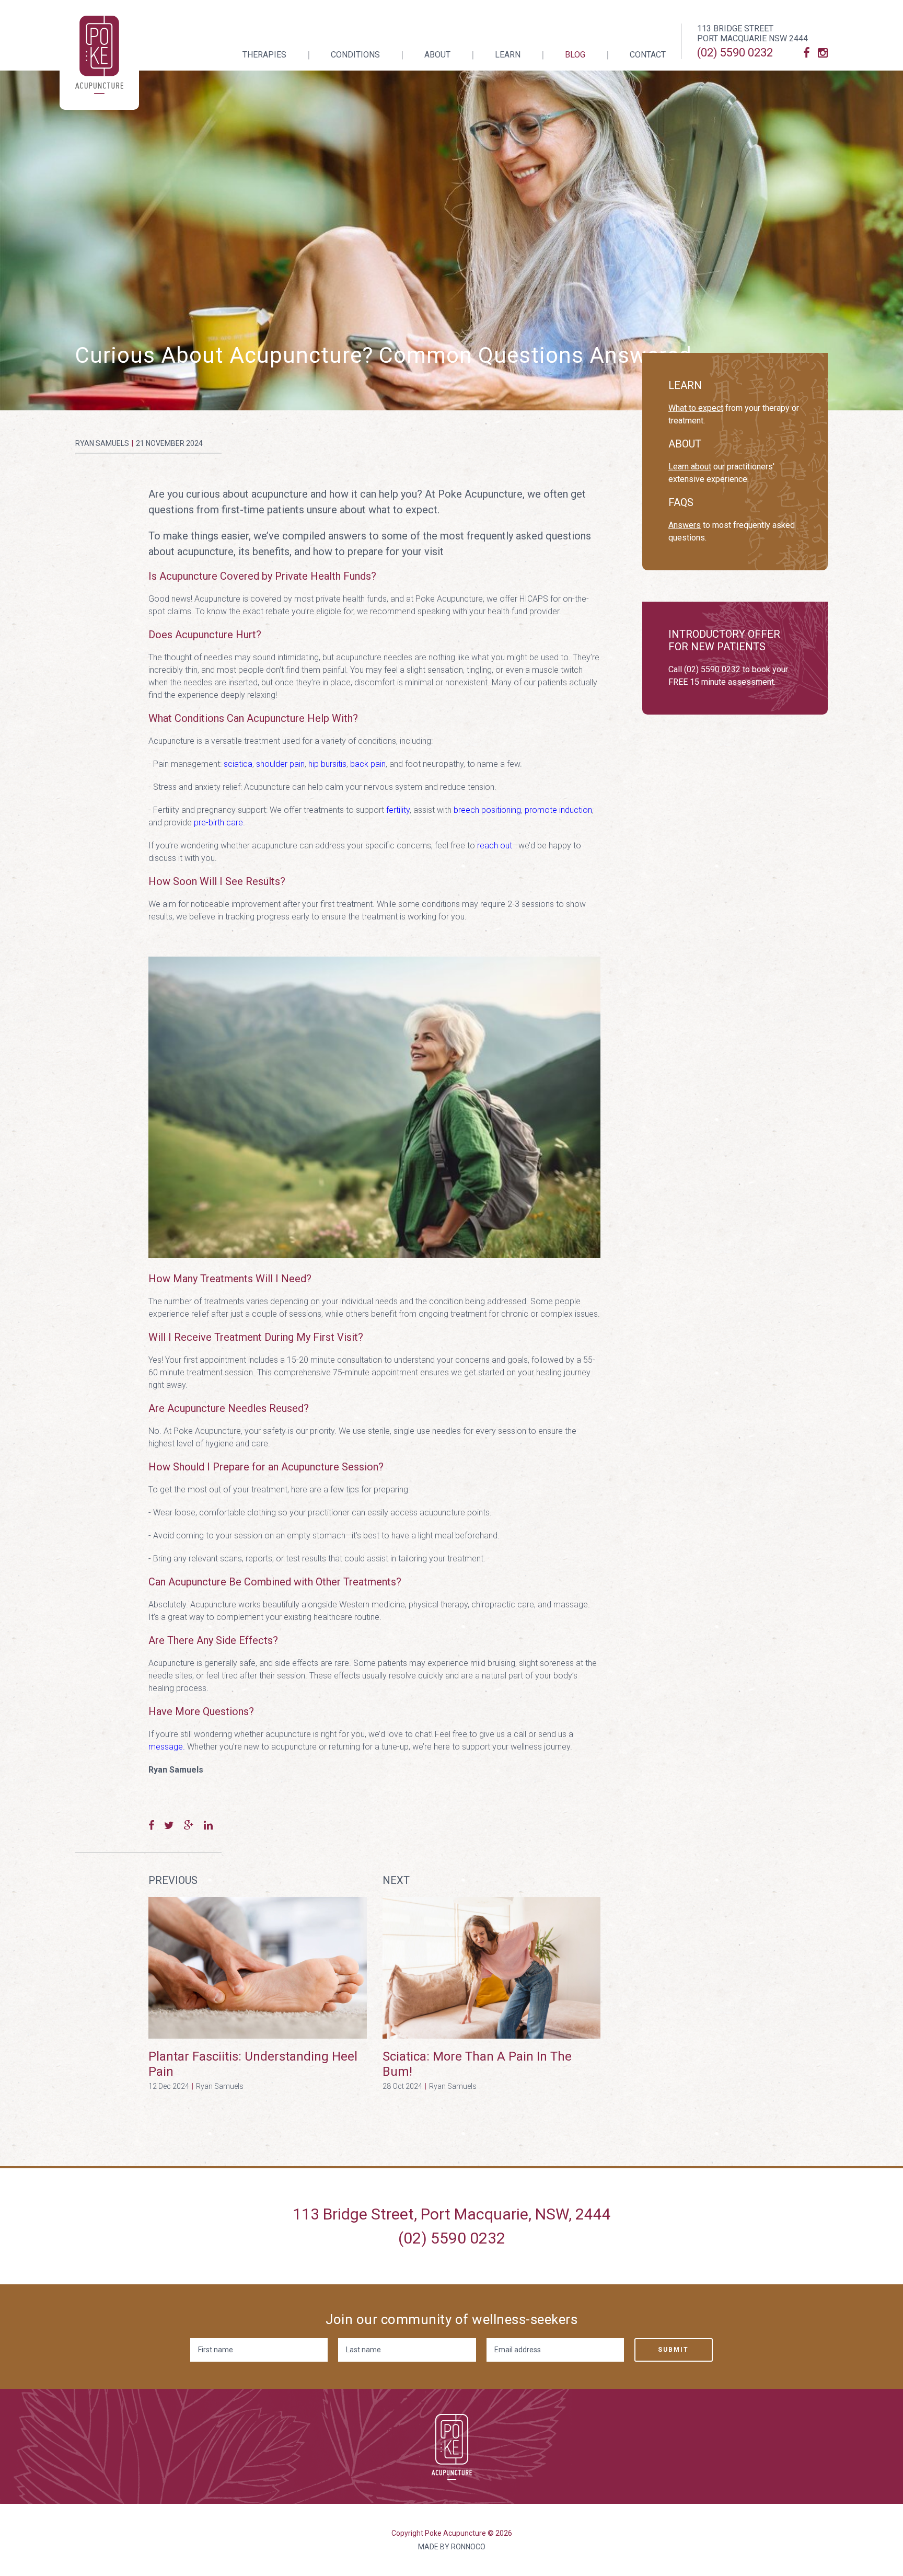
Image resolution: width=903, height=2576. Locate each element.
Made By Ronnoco (452, 2547)
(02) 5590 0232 (735, 53)
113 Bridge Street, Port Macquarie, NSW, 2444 (452, 2214)
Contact (648, 55)
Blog (575, 55)
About (437, 55)
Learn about (690, 467)
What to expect (696, 408)
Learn (508, 55)
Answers (685, 525)
